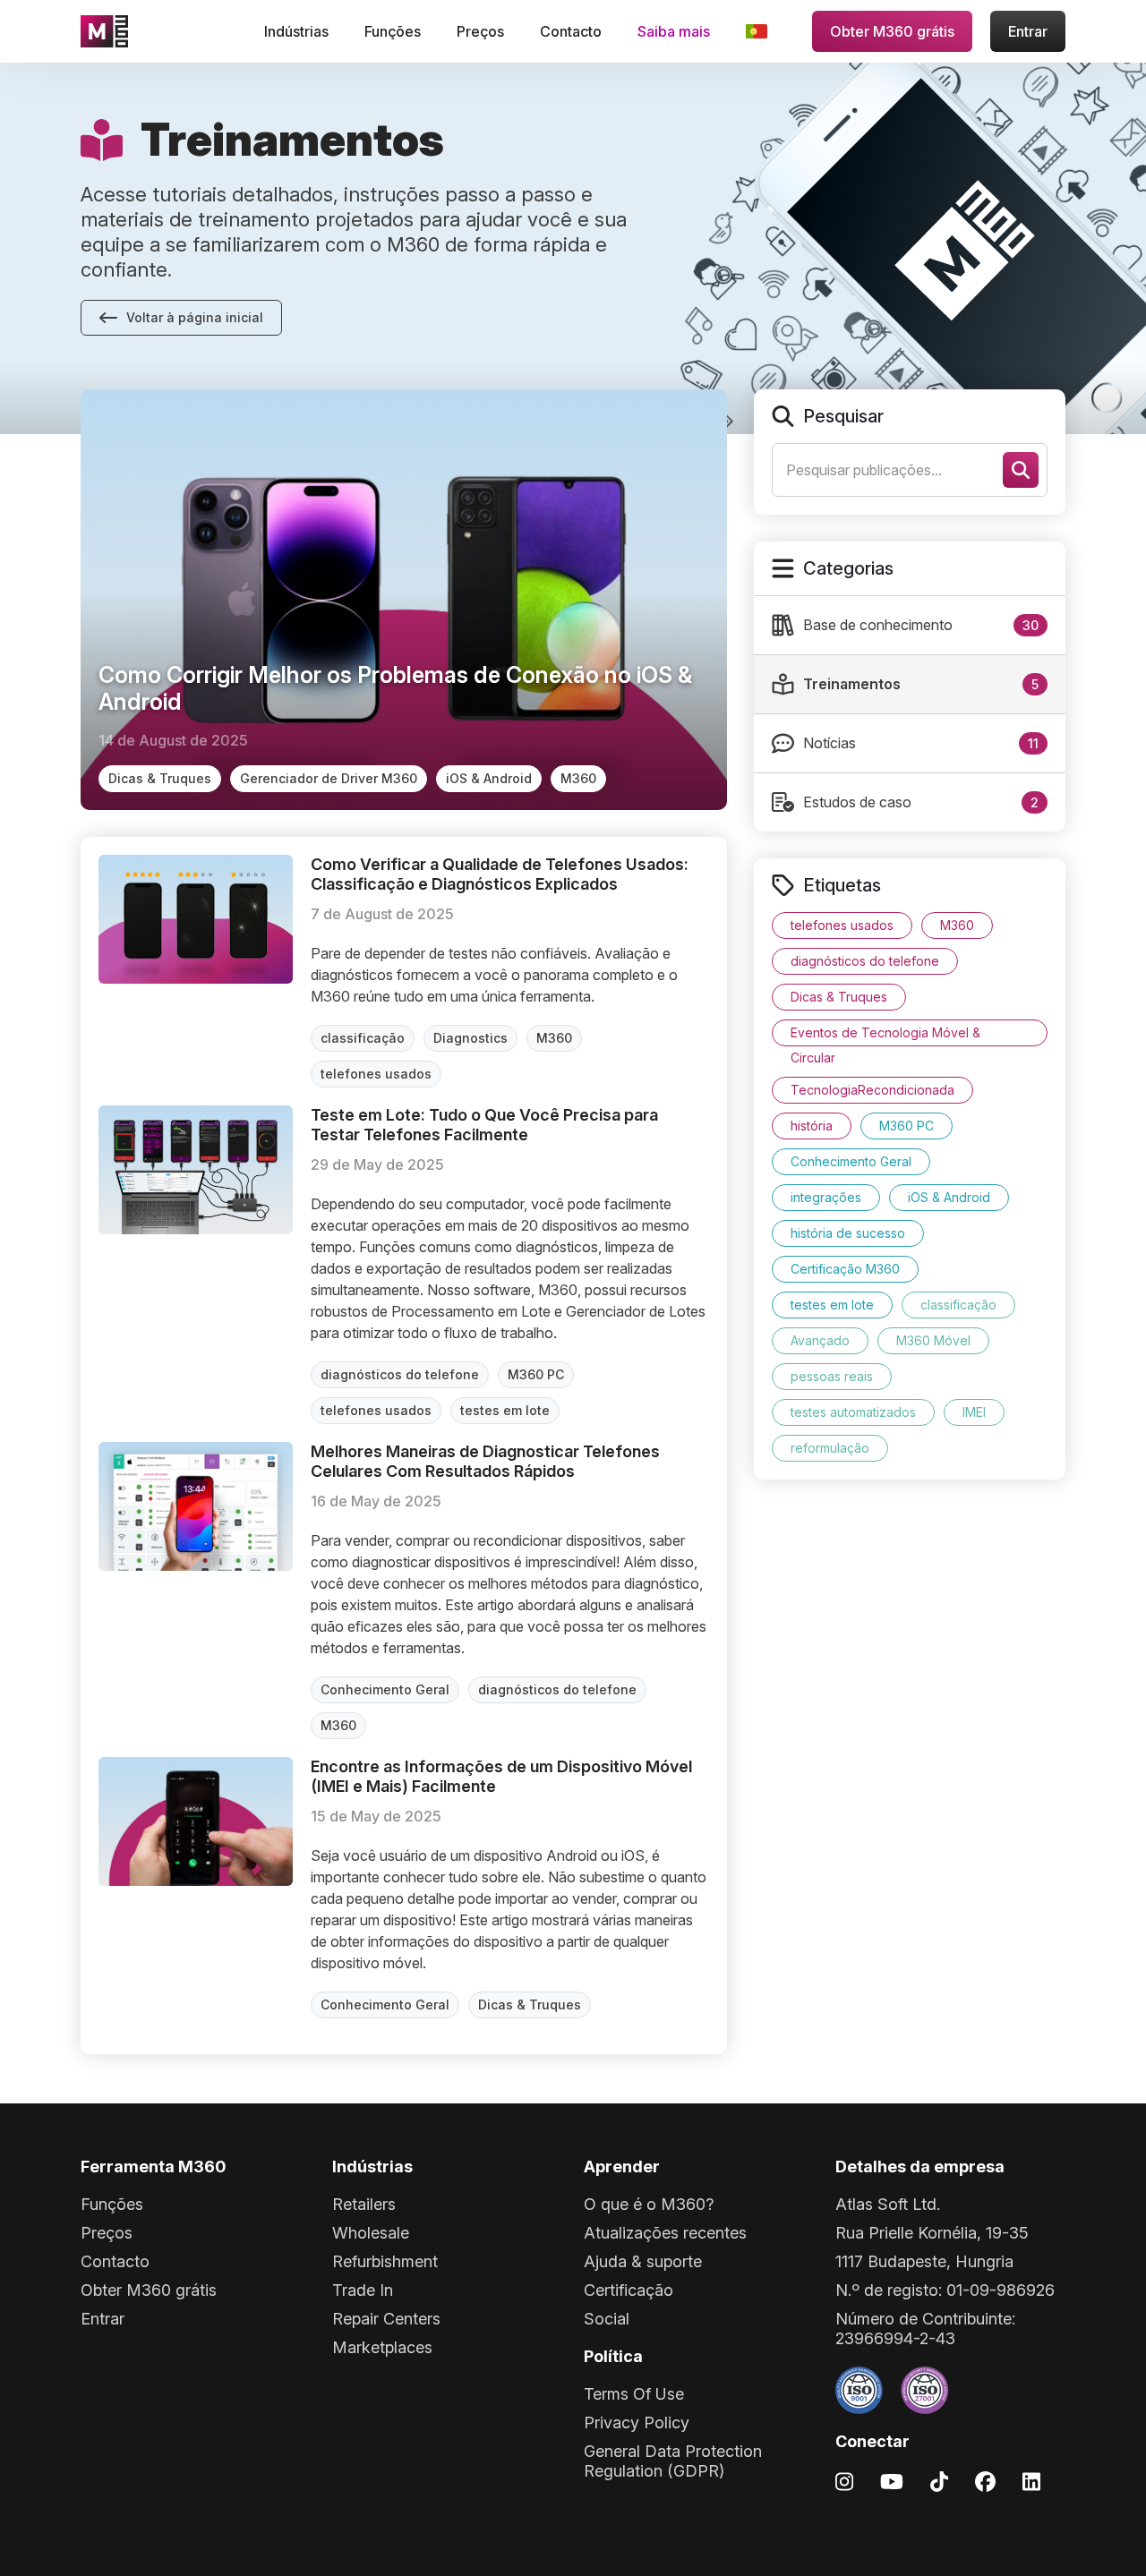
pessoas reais (832, 1376)
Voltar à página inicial (195, 317)
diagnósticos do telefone (400, 1374)
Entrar (1028, 31)
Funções (393, 31)
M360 (578, 778)
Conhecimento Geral (385, 1689)
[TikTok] (939, 2481)
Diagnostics (470, 1038)
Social (607, 2319)
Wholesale (371, 2233)
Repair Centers (386, 2319)
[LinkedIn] (1031, 2481)
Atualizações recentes (665, 2233)
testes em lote (505, 1410)
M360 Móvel (933, 1340)
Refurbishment (385, 2261)
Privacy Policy (637, 2422)
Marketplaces (382, 2347)
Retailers (364, 2204)
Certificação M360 (845, 1269)
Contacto (571, 31)
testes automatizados (853, 1412)
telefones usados (376, 1074)
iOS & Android (489, 778)
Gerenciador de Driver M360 (329, 778)
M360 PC (536, 1374)
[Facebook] (985, 2481)
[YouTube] (892, 2481)
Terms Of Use (634, 2394)
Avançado (820, 1340)
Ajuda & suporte (643, 2261)
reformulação (830, 1448)
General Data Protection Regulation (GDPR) (673, 2461)
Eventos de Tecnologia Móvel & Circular (885, 1036)
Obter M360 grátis (892, 31)
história (812, 1126)
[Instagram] (844, 2481)
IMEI (974, 1412)
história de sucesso (848, 1233)
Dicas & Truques (160, 778)
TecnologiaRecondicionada (872, 1090)
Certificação (629, 2290)
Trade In (363, 2290)
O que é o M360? (649, 2204)
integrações (826, 1197)
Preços (480, 31)
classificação (363, 1038)
